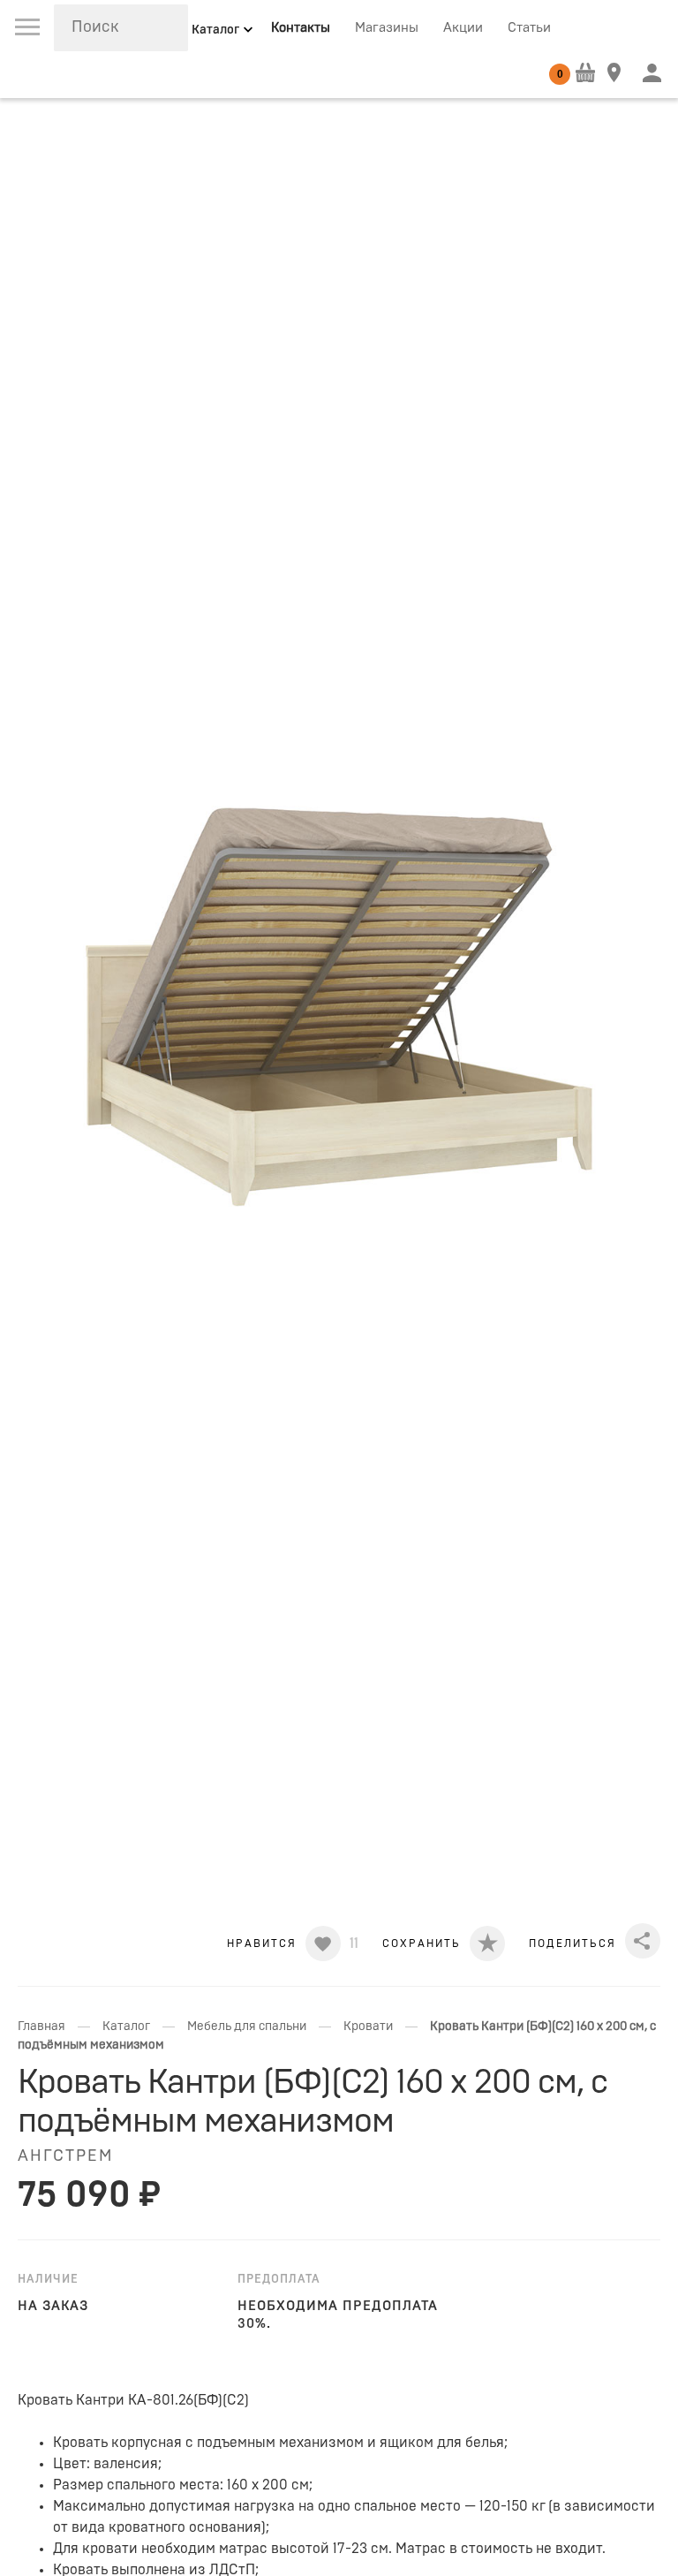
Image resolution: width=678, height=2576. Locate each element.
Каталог (126, 2027)
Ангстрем (65, 2156)
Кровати (368, 2027)
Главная (41, 2027)
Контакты (301, 28)
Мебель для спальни (247, 2027)
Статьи (529, 28)
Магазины (387, 28)
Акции (463, 28)
